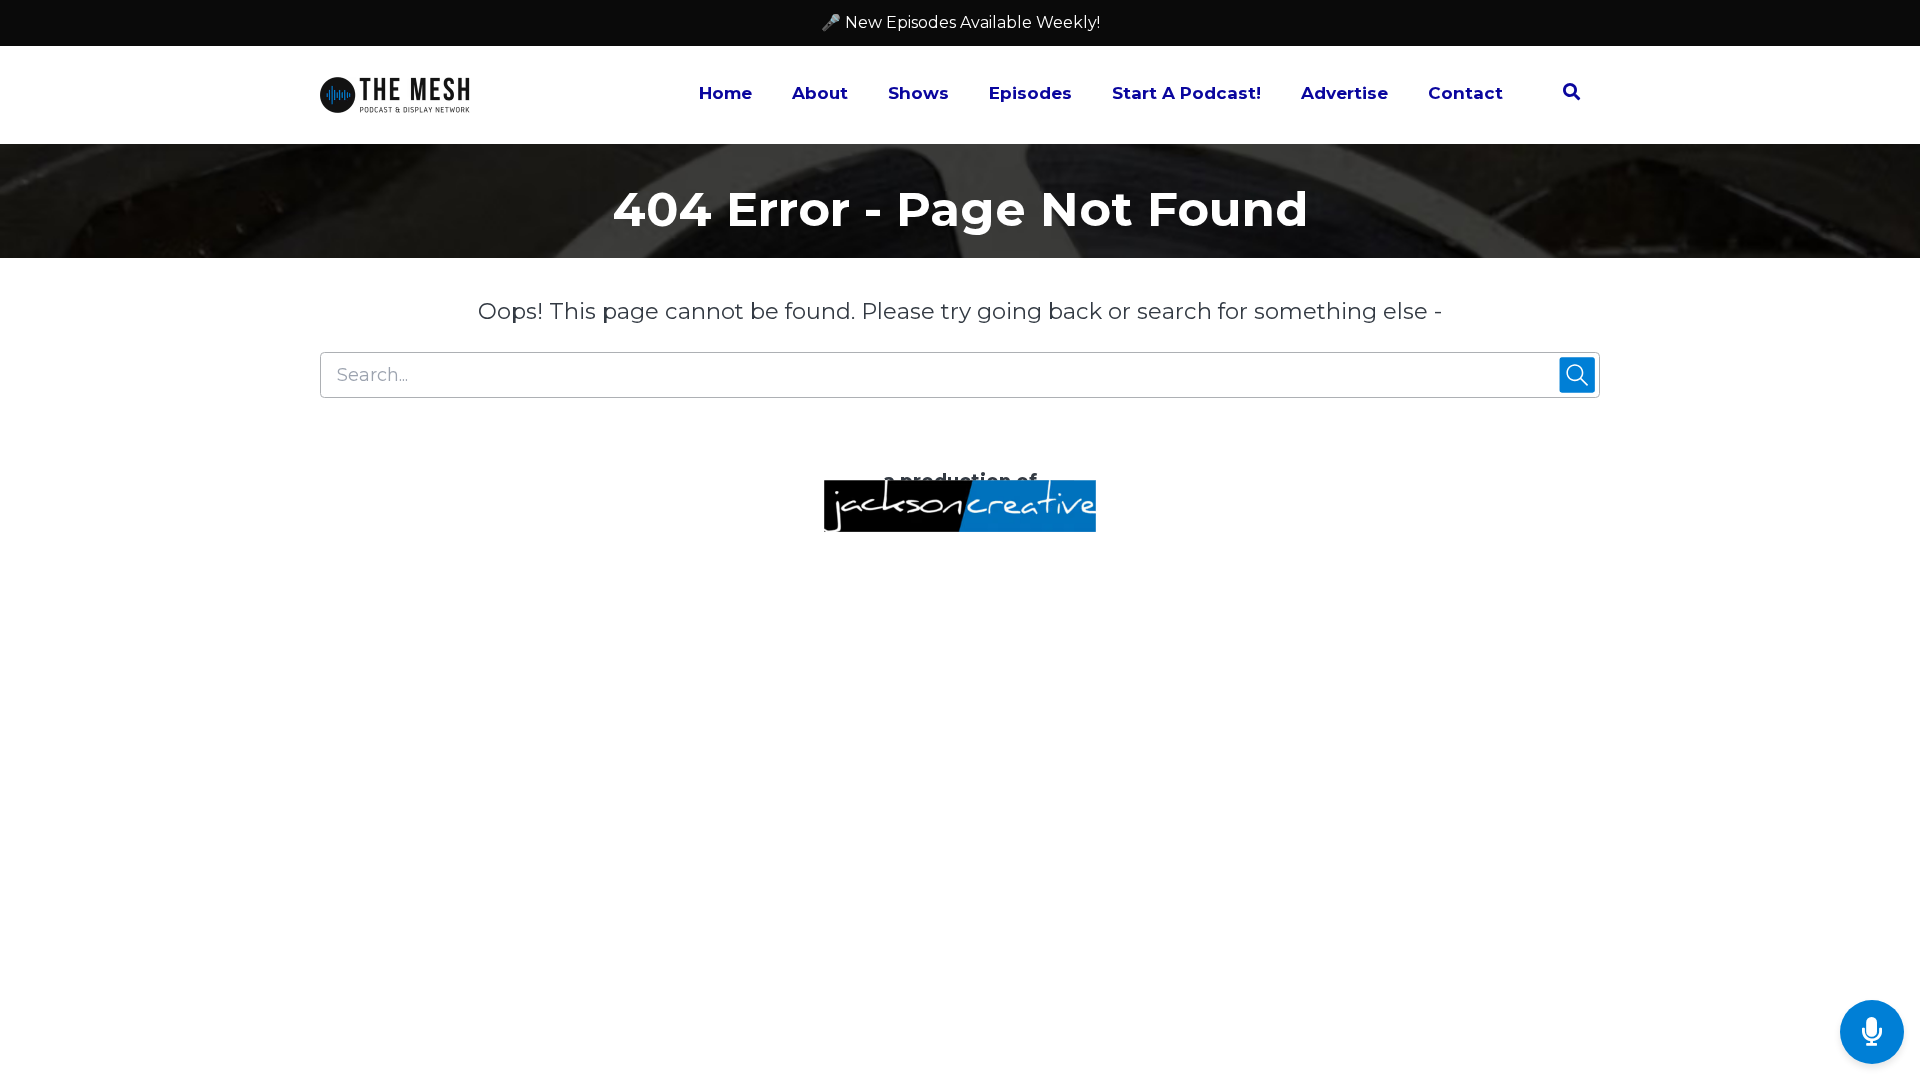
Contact (1465, 93)
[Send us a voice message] (1872, 1032)
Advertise (1344, 93)
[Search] (1561, 95)
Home (725, 93)
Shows (918, 93)
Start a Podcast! (1186, 93)
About (820, 93)
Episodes (1030, 93)
